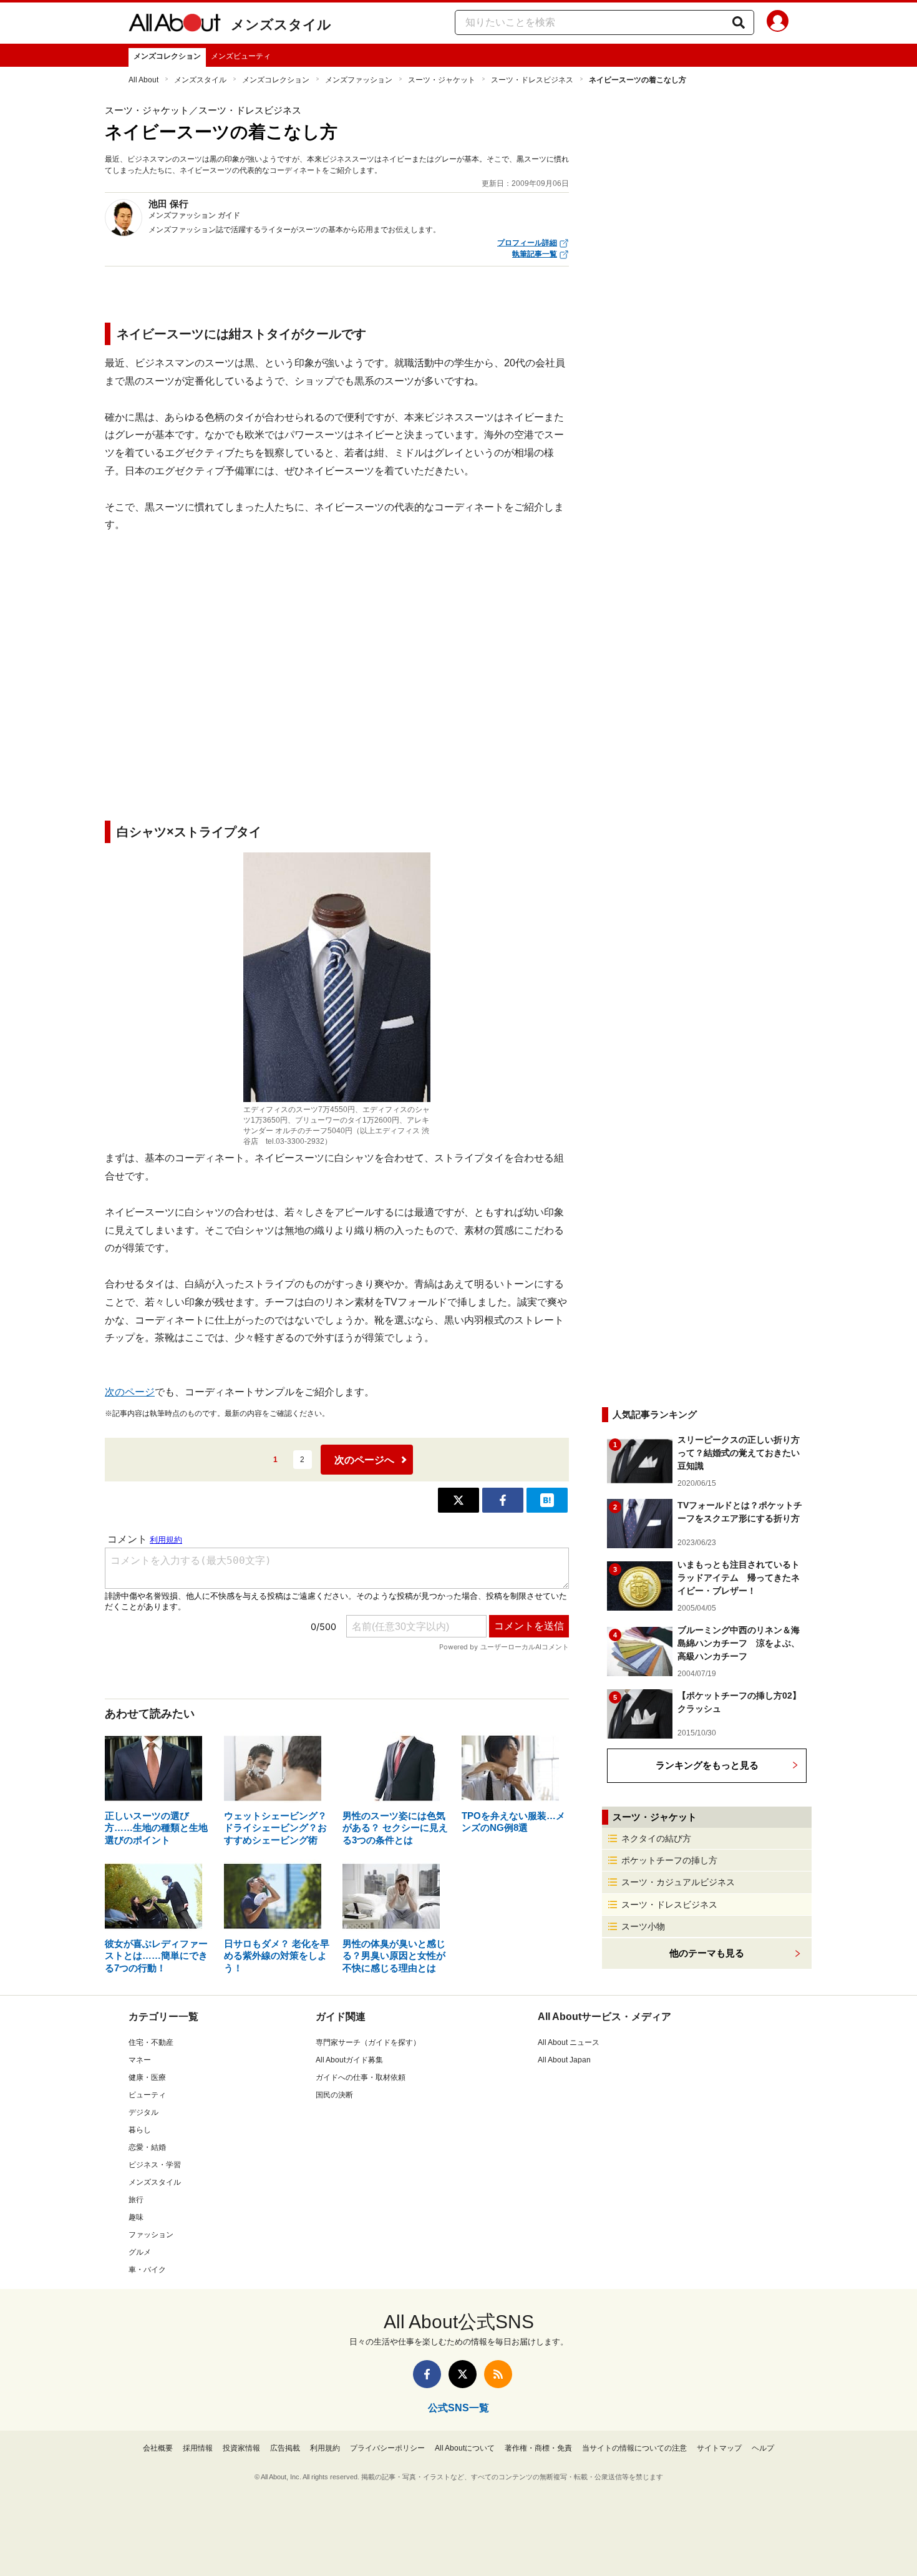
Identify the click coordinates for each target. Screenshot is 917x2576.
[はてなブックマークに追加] (547, 1500)
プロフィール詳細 (527, 243)
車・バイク (147, 2270)
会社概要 (158, 2448)
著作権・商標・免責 (538, 2448)
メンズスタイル (281, 25)
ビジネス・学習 (155, 2165)
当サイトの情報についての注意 (634, 2448)
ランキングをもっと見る (707, 1765)
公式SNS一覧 (458, 2408)
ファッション (151, 2235)
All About (143, 80)
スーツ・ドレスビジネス (532, 80)
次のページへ (364, 1460)
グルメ (140, 2252)
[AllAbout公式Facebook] (427, 2374)
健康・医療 (147, 2077)
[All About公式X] (463, 2374)
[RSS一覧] (498, 2374)
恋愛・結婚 (147, 2147)
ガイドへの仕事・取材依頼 (361, 2077)
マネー (140, 2060)
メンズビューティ (241, 56)
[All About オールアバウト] (175, 25)
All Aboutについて (465, 2448)
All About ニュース (569, 2042)
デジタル (143, 2112)
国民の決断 (334, 2095)
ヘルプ (763, 2448)
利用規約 (325, 2448)
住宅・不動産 (151, 2042)
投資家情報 (241, 2448)
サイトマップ (719, 2448)
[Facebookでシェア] (503, 1500)
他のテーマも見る (707, 1953)
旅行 (136, 2200)
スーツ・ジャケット (442, 80)
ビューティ (147, 2095)
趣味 (136, 2217)
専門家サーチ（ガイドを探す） (368, 2042)
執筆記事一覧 (535, 254)
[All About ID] (778, 23)
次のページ (130, 1392)
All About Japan (564, 2060)
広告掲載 (285, 2448)
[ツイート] (458, 1500)
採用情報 (198, 2448)
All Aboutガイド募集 (349, 2060)
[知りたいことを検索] (739, 22)
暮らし (140, 2130)
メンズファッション (359, 80)
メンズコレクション (167, 56)
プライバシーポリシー (387, 2448)
